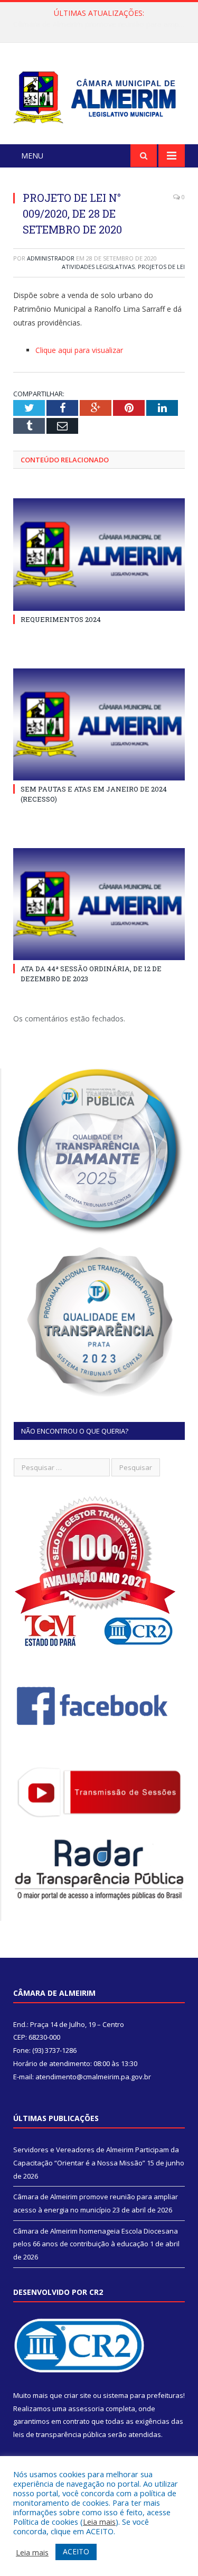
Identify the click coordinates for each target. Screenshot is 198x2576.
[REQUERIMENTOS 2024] (99, 555)
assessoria (86, 2408)
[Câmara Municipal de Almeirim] (99, 95)
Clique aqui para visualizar (79, 350)
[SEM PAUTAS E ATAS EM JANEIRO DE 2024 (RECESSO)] (99, 725)
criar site (78, 2395)
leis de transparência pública (60, 2434)
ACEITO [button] (76, 2551)
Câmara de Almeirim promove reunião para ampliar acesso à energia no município (102, 24)
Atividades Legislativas (98, 267)
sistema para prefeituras (143, 2395)
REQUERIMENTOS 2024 (61, 619)
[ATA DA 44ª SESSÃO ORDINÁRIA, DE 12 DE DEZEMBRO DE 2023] (99, 904)
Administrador (51, 258)
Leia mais (99, 2522)
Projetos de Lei (161, 267)
